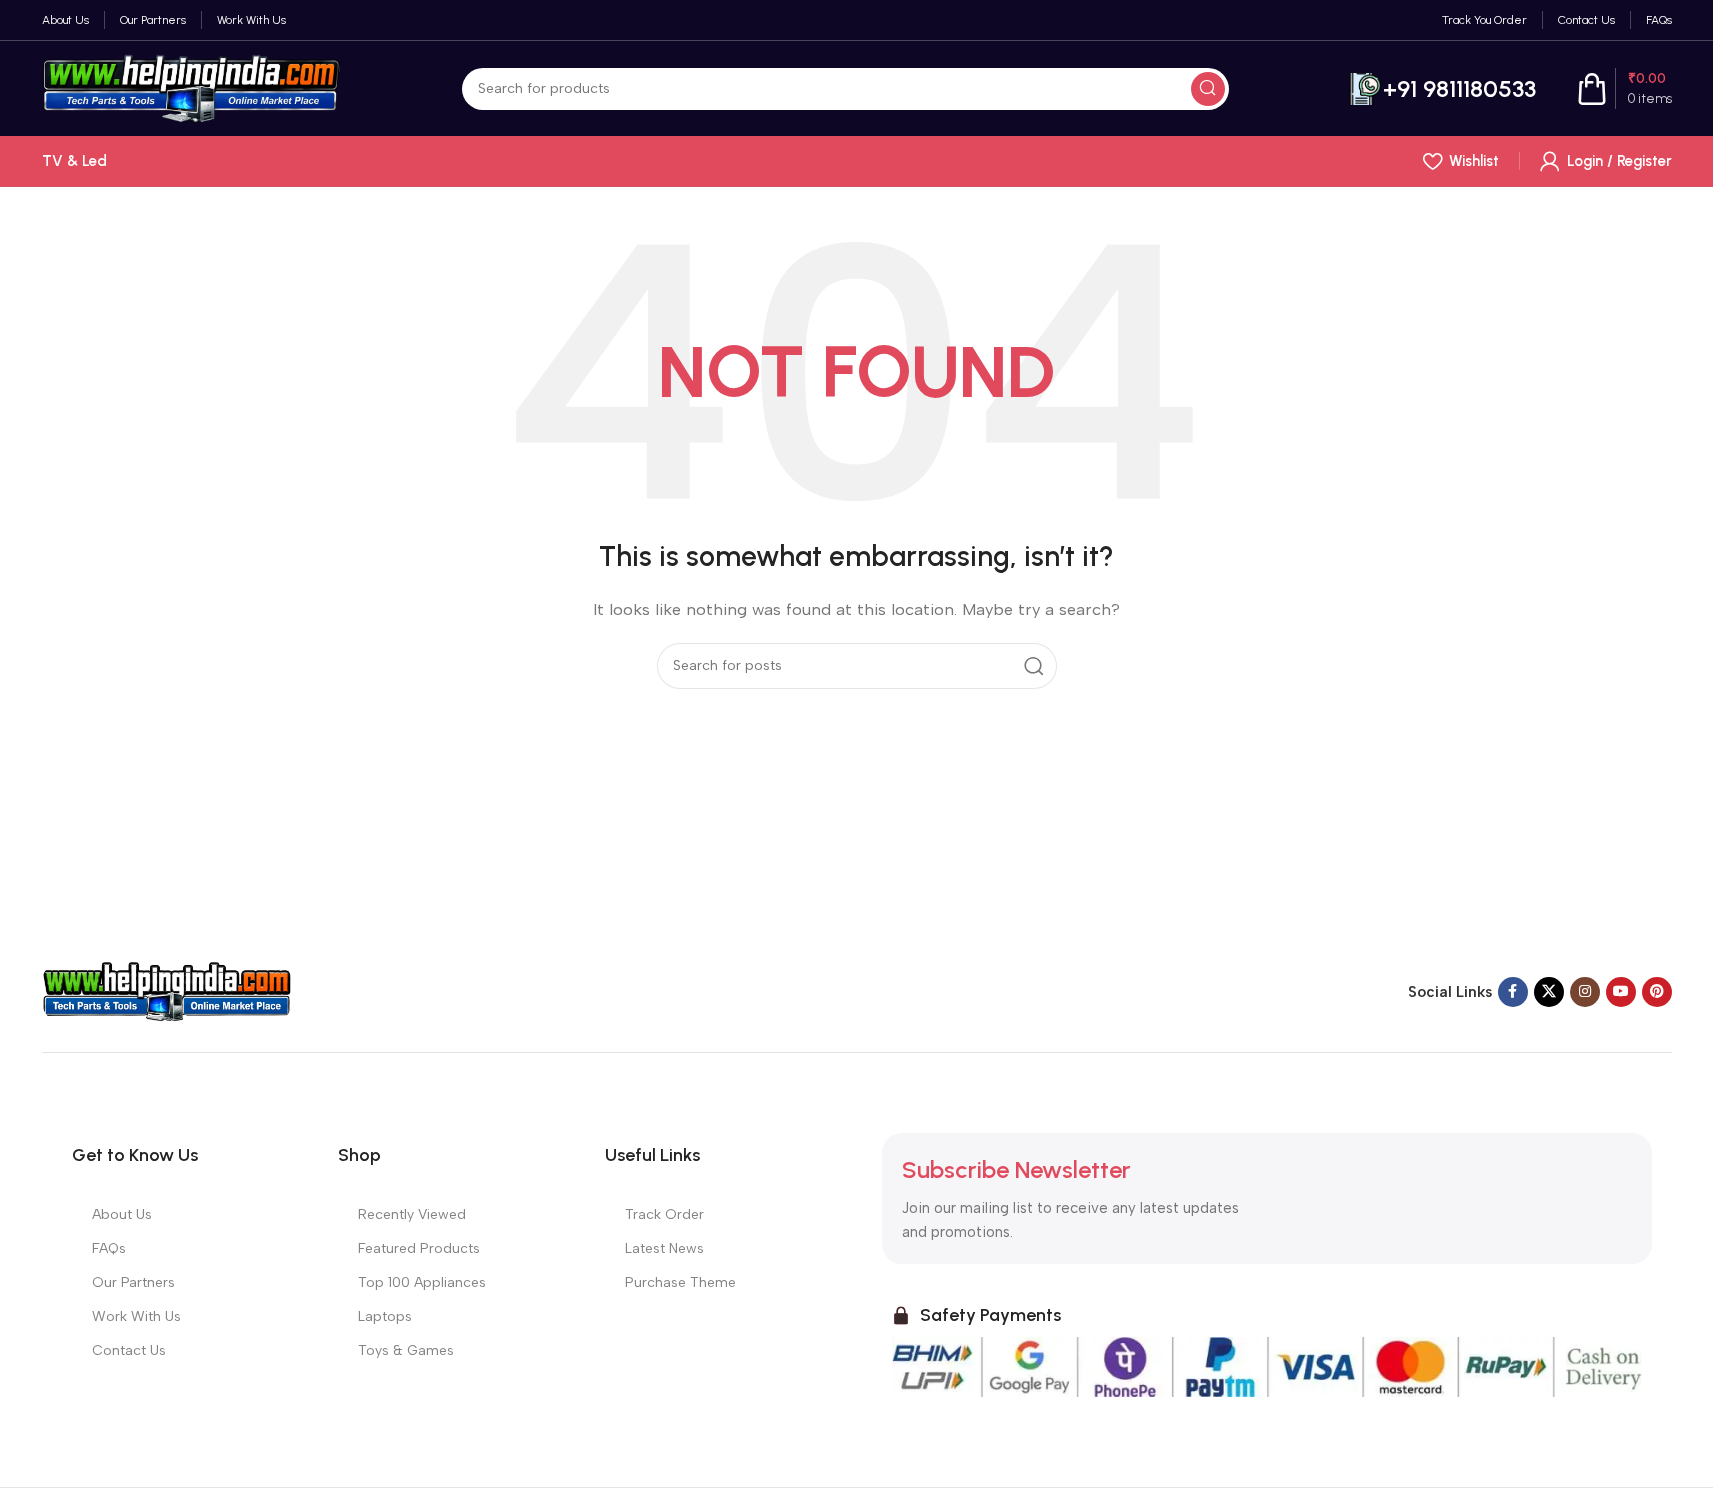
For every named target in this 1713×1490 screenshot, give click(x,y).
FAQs (109, 1248)
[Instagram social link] (1585, 992)
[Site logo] (192, 87)
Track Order (664, 1214)
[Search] (1208, 89)
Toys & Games (406, 1350)
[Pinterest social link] (1657, 992)
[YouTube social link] (1621, 992)
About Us (122, 1214)
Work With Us (136, 1316)
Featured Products (419, 1248)
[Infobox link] (1442, 89)
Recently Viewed (412, 1214)
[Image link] (167, 991)
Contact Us (129, 1350)
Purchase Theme (680, 1282)
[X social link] (1549, 992)
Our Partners (133, 1282)
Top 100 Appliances (422, 1282)
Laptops (385, 1316)
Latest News (664, 1248)
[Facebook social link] (1513, 992)
